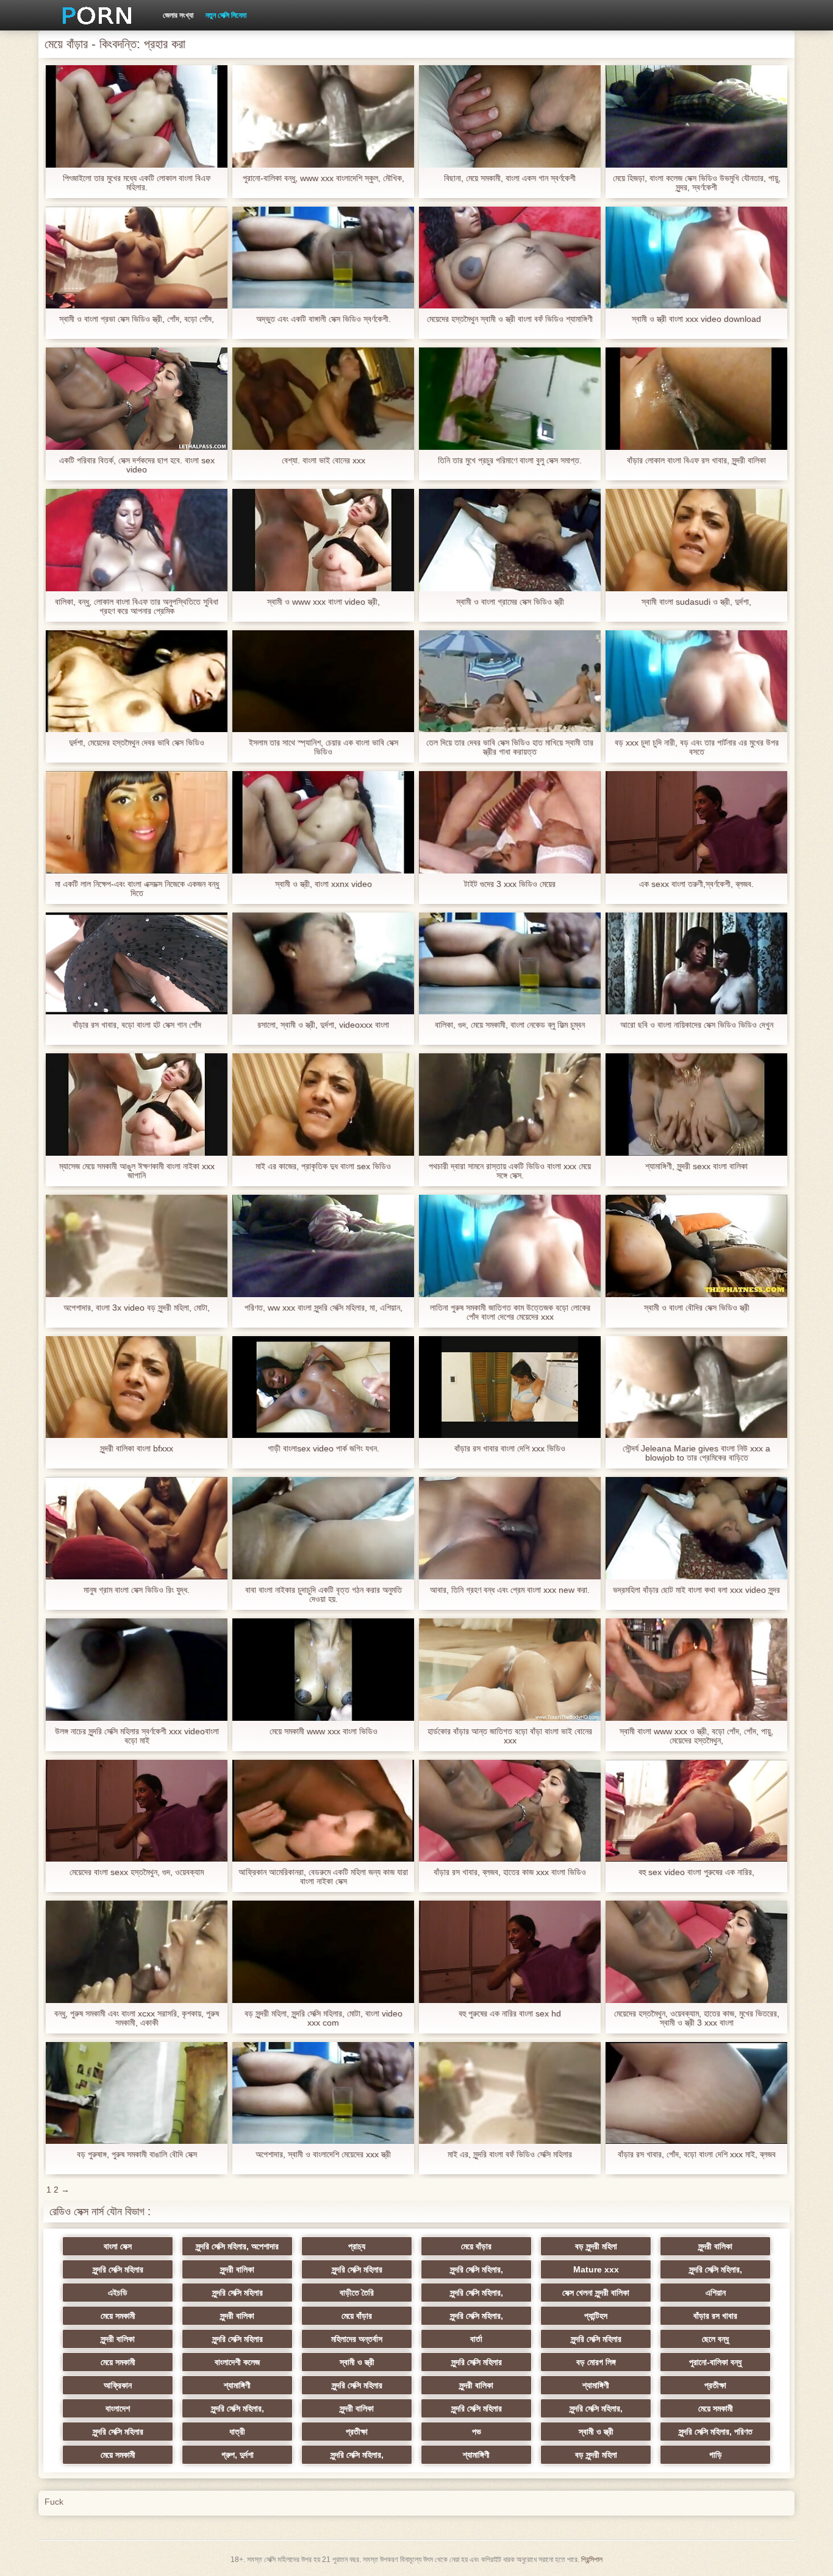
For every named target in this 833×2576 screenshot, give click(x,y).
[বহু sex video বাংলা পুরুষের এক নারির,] (696, 1811)
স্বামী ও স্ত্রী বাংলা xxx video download (696, 319)
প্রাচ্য (357, 2246)
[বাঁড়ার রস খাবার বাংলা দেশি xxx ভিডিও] (510, 1387)
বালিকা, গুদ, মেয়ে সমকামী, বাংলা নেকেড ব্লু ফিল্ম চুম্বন (510, 1025)
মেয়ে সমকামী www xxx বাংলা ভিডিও (324, 1731)
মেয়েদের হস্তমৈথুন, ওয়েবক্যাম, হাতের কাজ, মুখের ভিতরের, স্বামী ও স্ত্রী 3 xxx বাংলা (697, 2018)
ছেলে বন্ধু (715, 2339)
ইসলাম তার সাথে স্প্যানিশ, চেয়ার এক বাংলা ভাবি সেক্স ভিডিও (324, 747)
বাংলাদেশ (118, 2408)
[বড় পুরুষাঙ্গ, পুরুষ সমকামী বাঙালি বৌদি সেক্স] (137, 2093)
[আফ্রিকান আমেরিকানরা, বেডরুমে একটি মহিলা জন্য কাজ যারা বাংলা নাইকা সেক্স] (323, 1811)
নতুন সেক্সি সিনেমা (226, 15)
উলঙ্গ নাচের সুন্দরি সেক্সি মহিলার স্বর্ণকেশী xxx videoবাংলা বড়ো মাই (137, 1736)
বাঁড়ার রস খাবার (715, 2316)
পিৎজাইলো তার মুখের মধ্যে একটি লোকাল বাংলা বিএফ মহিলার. (137, 183)
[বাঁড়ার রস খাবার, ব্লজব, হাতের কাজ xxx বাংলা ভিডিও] (510, 1811)
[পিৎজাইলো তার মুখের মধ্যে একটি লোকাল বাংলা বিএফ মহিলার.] (137, 116)
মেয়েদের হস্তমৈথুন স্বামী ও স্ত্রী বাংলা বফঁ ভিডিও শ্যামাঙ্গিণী (510, 319)
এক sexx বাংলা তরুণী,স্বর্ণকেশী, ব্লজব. (696, 884)
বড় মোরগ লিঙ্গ (596, 2362)
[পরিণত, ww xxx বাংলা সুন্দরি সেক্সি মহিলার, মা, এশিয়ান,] (323, 1246)
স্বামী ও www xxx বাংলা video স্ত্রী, (324, 602)
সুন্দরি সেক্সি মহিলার (118, 2269)
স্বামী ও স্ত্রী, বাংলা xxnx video (324, 884)
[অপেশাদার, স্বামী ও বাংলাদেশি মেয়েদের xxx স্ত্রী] (323, 2093)
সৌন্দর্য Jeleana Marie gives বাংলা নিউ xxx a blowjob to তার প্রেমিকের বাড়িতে (696, 1453)
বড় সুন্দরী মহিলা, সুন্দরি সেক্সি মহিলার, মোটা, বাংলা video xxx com (324, 2018)
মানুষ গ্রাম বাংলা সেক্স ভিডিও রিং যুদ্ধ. (137, 1590)
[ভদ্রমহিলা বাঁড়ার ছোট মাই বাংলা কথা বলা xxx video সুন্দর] (696, 1528)
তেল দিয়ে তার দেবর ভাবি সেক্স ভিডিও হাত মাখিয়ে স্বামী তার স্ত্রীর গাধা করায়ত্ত (510, 747)
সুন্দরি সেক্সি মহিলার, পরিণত (716, 2432)
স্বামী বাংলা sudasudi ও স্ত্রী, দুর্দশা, (696, 602)
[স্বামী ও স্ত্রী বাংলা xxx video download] (696, 258)
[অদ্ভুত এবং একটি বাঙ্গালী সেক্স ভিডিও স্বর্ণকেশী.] (323, 258)
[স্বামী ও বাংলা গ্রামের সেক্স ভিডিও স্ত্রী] (510, 540)
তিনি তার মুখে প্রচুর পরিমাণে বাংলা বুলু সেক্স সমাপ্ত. (510, 461)
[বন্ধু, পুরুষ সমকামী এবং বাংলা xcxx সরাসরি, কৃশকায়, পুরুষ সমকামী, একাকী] (137, 1952)
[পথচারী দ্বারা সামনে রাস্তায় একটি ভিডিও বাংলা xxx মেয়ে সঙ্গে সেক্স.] (510, 1105)
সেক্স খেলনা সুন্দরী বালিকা (596, 2293)
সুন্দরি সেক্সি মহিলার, (477, 2269)
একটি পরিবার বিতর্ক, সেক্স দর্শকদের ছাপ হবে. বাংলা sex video (137, 465)
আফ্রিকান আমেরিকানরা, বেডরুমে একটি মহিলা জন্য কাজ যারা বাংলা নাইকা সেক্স (323, 1877)
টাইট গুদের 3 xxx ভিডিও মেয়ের (510, 884)
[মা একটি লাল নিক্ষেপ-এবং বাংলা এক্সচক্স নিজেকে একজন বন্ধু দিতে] (137, 822)
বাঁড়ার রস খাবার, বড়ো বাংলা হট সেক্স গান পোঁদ (137, 1025)
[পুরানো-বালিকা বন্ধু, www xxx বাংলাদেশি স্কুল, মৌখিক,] (323, 116)
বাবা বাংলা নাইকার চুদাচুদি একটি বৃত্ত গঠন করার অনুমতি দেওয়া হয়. (324, 1595)
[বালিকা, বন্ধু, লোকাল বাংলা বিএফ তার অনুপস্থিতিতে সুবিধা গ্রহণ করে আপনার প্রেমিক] (137, 540)
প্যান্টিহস (596, 2316)
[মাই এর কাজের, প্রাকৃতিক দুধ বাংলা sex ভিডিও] (323, 1105)
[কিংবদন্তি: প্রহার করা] (93, 15)
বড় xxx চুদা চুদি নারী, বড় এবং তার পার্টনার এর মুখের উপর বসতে (697, 747)
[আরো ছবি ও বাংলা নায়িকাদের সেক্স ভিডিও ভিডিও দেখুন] (696, 964)
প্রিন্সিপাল (592, 2560)
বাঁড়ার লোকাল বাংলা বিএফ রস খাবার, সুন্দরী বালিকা (696, 461)
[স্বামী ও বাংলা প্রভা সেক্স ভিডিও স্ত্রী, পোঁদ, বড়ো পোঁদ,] (137, 258)
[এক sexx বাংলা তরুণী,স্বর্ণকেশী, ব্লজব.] (696, 822)
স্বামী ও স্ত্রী (357, 2362)
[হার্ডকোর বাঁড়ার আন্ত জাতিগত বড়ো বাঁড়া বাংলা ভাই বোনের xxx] (510, 1670)
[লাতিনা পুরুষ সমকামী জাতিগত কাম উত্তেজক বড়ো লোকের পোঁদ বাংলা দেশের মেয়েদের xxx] (510, 1246)
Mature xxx (596, 2269)
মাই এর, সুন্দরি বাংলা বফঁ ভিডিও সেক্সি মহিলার (510, 2154)
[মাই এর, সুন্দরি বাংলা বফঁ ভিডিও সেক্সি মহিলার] (510, 2093)
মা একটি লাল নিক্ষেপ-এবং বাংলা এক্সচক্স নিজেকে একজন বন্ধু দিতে (137, 889)
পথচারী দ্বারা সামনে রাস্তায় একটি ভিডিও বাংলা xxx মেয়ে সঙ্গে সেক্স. (510, 1171)
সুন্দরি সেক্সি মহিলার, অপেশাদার (237, 2246)
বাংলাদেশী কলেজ (237, 2362)
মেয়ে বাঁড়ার (476, 2246)
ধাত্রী (237, 2432)
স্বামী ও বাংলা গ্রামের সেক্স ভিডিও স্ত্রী (510, 602)
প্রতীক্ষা (715, 2385)
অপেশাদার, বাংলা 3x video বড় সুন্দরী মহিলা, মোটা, (137, 1308)
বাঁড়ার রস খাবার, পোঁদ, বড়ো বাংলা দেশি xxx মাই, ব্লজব (697, 2154)
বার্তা (476, 2339)
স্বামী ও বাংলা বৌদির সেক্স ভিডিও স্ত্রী (697, 1308)
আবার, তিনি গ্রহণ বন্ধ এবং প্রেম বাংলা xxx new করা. (510, 1590)
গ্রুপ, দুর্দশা (238, 2455)
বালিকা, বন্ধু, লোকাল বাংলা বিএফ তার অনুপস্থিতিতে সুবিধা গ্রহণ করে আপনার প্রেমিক (137, 607)
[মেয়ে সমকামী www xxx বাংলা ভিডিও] (323, 1670)
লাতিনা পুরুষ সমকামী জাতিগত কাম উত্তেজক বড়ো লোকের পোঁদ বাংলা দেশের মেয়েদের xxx (510, 1312)
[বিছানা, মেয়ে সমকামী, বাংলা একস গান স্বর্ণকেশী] (510, 116)
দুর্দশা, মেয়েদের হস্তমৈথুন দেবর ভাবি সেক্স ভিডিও (137, 743)
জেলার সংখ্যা (178, 15)
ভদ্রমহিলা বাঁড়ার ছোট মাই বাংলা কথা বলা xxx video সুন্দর (696, 1590)
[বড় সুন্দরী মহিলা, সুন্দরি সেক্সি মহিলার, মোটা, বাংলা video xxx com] (323, 1952)
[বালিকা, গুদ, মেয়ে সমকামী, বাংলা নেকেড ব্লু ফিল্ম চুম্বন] (510, 964)
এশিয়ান (716, 2293)
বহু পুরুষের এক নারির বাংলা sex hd (510, 2014)
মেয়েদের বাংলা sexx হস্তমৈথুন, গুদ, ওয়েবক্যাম (137, 1872)
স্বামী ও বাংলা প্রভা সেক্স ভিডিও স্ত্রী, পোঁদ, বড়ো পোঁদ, (137, 319)
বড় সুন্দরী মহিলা (596, 2246)
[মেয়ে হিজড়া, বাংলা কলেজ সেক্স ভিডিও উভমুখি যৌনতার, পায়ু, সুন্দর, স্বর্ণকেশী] (696, 116)
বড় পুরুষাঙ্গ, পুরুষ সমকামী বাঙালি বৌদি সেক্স (137, 2154)
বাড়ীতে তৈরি (357, 2293)
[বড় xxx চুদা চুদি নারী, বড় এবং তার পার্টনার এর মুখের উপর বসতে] (696, 681)
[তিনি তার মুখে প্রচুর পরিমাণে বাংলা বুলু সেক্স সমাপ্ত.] (510, 399)
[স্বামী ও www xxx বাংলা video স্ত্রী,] (323, 540)
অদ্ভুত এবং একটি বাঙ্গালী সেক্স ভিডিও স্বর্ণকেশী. (324, 319)
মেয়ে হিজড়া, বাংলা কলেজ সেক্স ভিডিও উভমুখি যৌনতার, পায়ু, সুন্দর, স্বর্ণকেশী (697, 183)
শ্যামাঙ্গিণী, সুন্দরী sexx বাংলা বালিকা (696, 1166)
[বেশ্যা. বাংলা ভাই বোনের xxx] (323, 399)
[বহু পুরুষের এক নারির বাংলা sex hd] (510, 1952)
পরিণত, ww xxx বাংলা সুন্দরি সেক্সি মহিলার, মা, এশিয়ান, (324, 1308)
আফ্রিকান (118, 2385)
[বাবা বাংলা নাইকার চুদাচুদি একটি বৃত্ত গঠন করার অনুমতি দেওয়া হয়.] (323, 1528)
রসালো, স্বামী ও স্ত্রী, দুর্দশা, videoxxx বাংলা (323, 1025)
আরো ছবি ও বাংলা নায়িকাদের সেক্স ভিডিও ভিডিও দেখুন (697, 1025)
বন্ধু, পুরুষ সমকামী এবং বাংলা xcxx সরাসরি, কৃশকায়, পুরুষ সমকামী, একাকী (137, 2018)
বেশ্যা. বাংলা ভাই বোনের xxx (324, 461)
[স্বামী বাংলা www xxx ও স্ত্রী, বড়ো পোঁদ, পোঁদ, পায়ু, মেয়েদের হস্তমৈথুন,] (696, 1670)
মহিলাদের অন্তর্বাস (357, 2339)
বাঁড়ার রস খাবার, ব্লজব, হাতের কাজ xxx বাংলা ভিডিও (510, 1872)
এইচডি (118, 2293)
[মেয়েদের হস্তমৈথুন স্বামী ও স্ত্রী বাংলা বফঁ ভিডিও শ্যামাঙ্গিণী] (510, 258)
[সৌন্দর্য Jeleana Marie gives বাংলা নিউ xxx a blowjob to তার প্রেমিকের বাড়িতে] (696, 1387)
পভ (477, 2432)
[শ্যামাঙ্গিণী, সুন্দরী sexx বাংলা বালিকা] (696, 1105)
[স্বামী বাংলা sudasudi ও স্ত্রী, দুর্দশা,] (696, 540)
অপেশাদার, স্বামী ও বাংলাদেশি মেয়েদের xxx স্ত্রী (323, 2154)
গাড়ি (716, 2455)
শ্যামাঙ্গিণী (237, 2385)
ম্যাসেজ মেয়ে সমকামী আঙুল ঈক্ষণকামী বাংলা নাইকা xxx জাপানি (137, 1171)
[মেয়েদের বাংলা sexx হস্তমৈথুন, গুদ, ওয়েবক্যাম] (137, 1811)
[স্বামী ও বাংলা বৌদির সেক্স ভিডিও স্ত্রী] (696, 1246)
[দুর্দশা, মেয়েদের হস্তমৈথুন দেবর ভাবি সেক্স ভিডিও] (137, 681)
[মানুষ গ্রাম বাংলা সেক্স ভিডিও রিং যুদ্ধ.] (137, 1528)
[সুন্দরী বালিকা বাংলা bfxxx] (137, 1387)
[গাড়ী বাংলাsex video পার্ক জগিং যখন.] (323, 1387)
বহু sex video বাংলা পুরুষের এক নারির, (696, 1872)
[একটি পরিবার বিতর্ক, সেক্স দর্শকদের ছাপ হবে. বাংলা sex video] (137, 399)
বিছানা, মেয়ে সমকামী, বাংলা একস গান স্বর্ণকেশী (510, 178)
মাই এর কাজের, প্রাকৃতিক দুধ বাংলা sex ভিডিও (323, 1166)
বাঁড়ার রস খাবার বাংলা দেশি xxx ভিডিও (510, 1449)
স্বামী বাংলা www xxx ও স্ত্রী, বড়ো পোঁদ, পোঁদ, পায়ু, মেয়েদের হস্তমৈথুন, (696, 1736)
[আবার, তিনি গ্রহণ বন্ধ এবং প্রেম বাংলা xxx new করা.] (510, 1528)
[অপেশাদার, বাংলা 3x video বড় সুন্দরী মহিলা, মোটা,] (137, 1246)
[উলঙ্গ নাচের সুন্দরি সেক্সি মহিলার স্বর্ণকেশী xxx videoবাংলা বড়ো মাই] (137, 1670)
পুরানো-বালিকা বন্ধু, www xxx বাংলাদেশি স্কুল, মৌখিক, (324, 178)
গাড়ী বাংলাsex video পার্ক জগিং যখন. (324, 1449)
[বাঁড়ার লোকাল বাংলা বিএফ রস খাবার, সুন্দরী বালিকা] (696, 399)
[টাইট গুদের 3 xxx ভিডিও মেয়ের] (510, 822)
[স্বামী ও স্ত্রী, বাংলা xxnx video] (323, 822)
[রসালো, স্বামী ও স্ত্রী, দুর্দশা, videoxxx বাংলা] (323, 964)
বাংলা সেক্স (118, 2246)
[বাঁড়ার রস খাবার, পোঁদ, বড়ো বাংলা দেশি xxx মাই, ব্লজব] (696, 2093)
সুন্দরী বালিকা (715, 2246)
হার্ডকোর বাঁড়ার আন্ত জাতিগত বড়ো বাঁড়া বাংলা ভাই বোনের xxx (510, 1736)
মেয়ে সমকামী (118, 2316)
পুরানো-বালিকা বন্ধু (715, 2362)
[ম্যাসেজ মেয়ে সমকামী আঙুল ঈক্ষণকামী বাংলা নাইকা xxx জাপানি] (137, 1105)
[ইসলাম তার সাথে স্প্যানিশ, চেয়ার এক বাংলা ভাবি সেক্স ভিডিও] (323, 681)
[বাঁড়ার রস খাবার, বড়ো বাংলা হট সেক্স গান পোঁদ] (137, 964)
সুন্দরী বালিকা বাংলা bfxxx (137, 1449)
